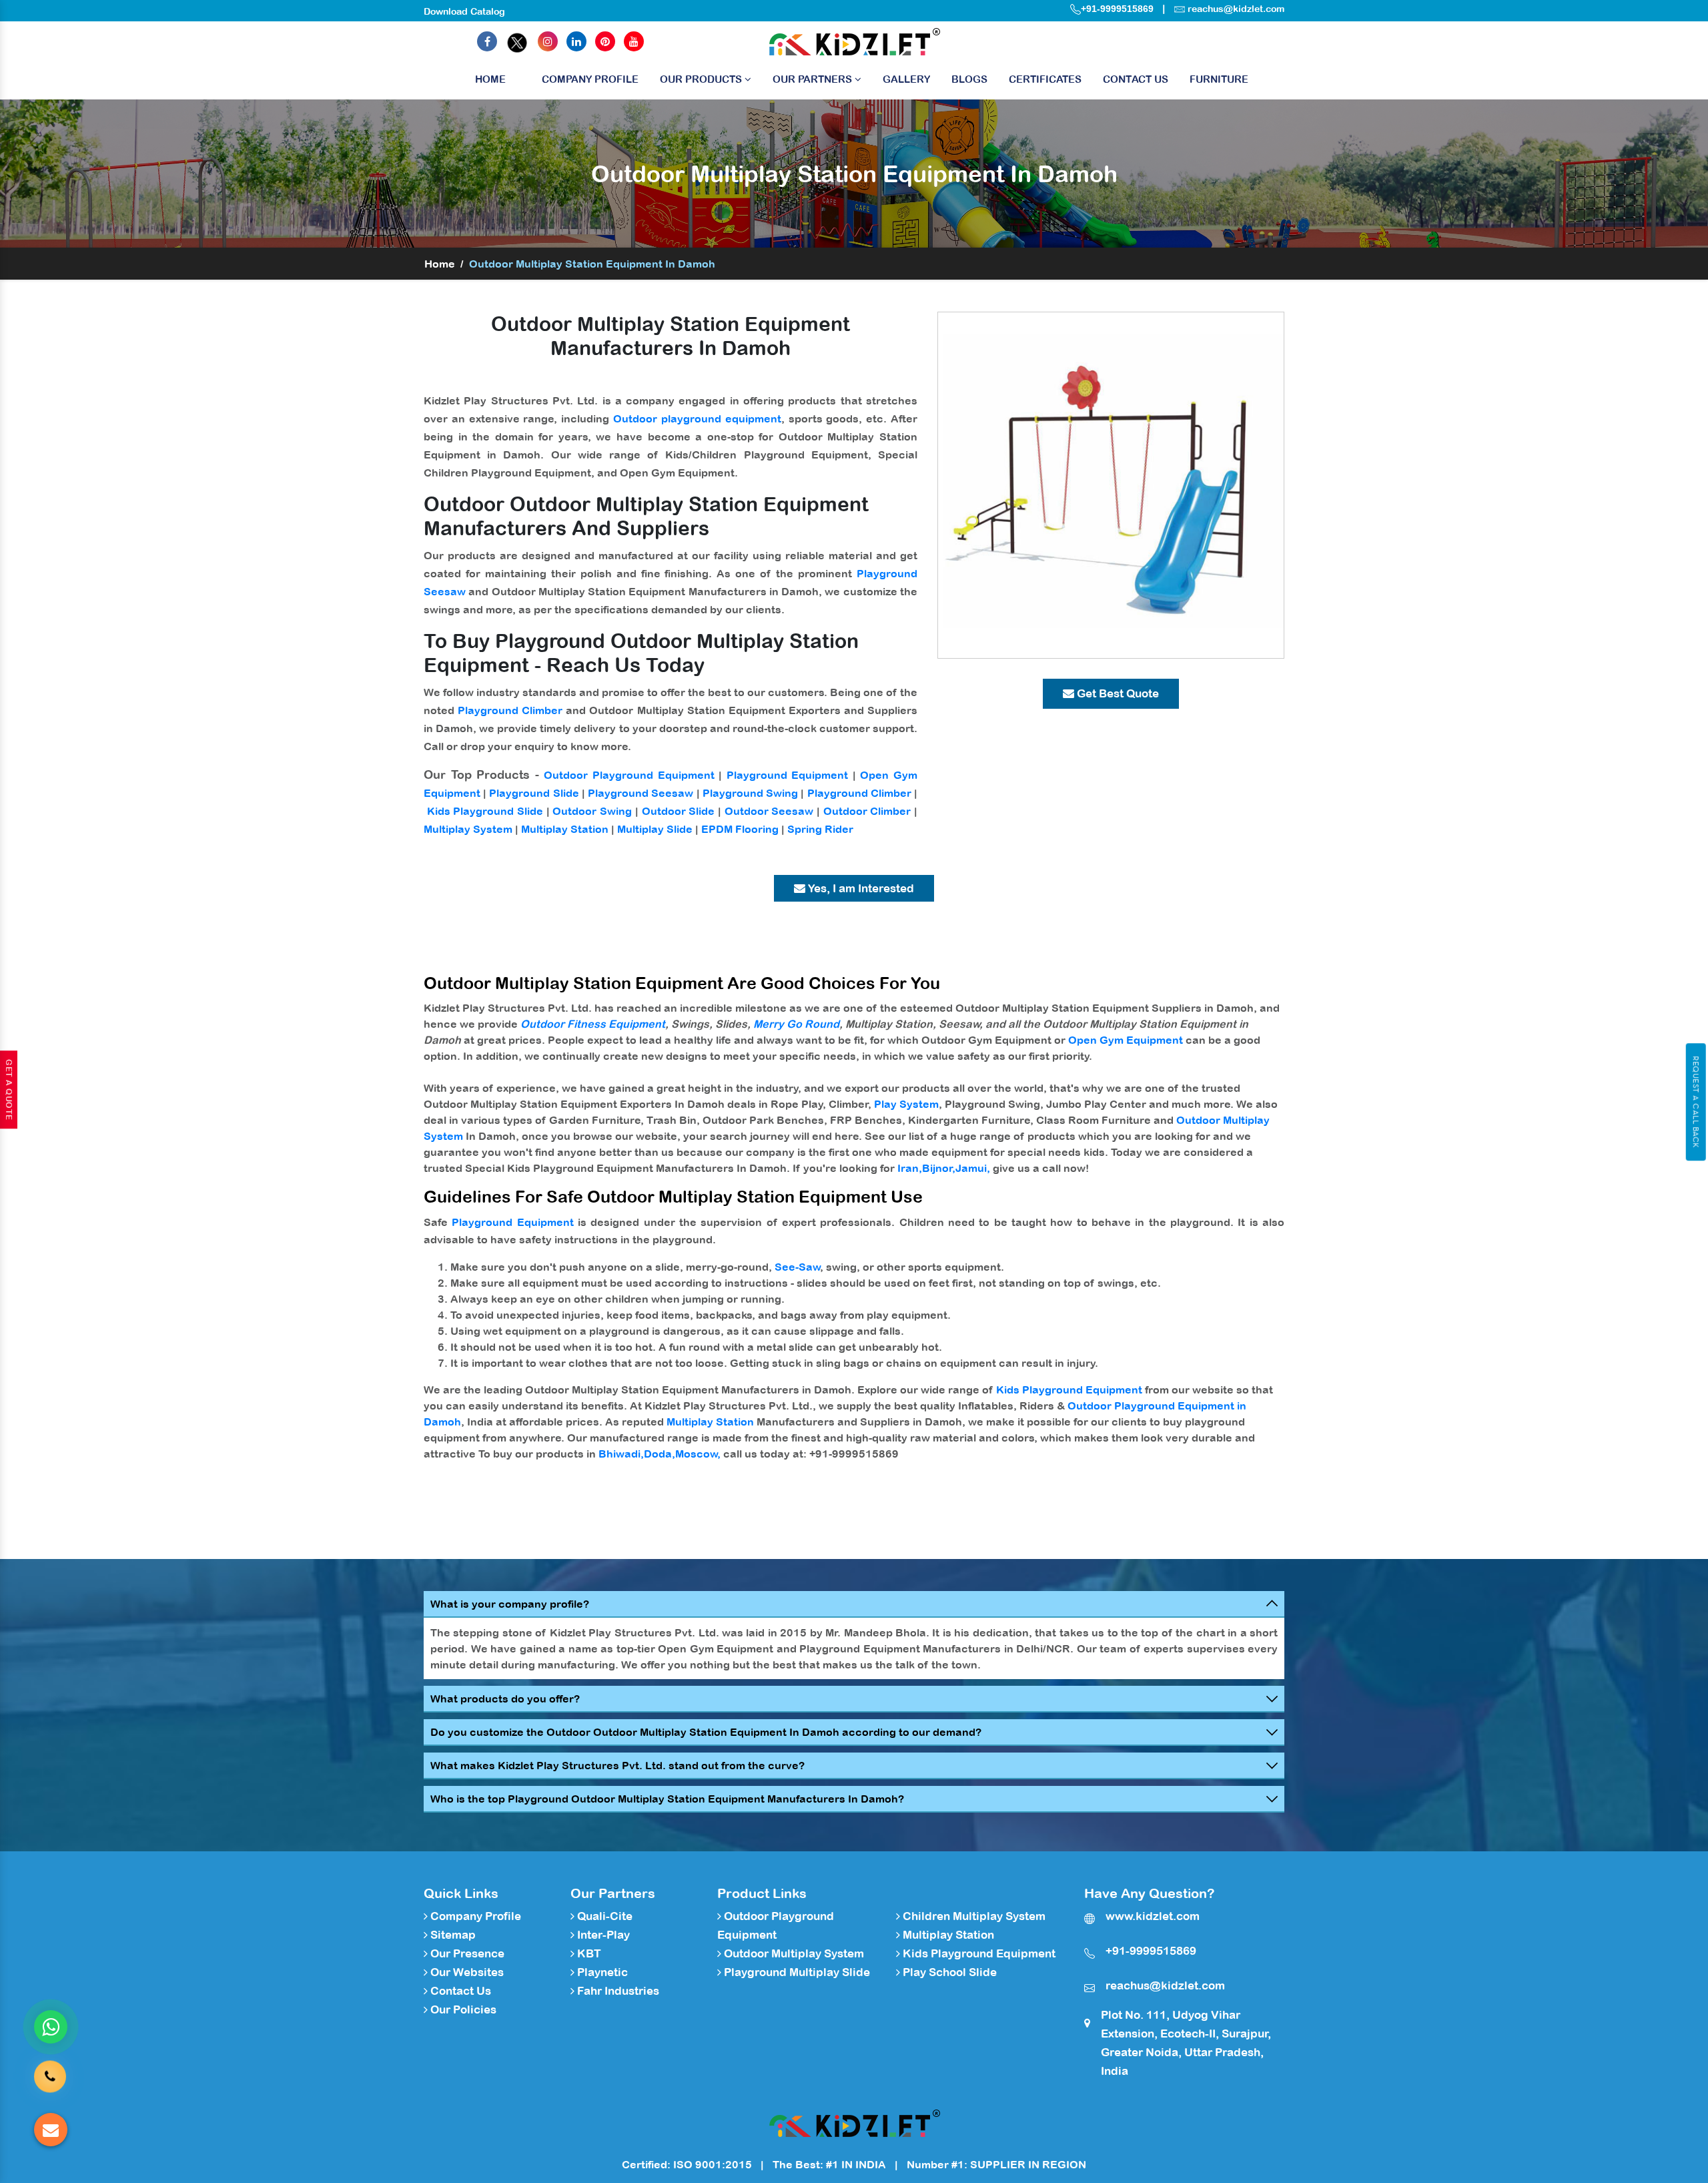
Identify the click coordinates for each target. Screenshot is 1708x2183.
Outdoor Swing (592, 811)
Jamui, (973, 1168)
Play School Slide (948, 1972)
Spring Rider (820, 829)
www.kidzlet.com (1153, 1916)
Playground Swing (750, 793)
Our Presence (466, 1953)
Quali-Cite (603, 1916)
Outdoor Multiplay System (793, 1953)
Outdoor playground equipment (697, 418)
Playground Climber (510, 710)
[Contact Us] (50, 2070)
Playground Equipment (788, 775)
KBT (588, 1953)
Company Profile (590, 79)
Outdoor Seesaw (769, 811)
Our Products (702, 79)
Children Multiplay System (973, 1916)
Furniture (1219, 79)
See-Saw (798, 1267)
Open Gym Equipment (1126, 1040)
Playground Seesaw (640, 793)
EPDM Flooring (740, 829)
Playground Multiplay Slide (796, 1972)
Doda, (660, 1454)
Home (490, 79)
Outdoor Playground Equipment (629, 775)
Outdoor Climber (867, 811)
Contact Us (1136, 79)
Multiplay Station (565, 829)
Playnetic (601, 1972)
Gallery (906, 79)
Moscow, (698, 1454)
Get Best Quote (1117, 693)
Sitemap (452, 1935)
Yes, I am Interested (860, 888)
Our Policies (462, 2009)
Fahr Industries (617, 1991)
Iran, (910, 1168)
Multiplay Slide (655, 829)
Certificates (1045, 79)
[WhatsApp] (51, 2027)
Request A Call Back (1696, 1102)
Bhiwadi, (621, 1454)
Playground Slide (534, 793)
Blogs (969, 79)
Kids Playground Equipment (1069, 1389)
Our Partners (814, 79)
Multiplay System (468, 829)
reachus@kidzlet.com (1236, 9)
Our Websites (466, 1972)
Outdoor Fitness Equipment (593, 1024)
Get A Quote (9, 1090)
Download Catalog (464, 11)
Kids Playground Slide (485, 811)
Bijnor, (939, 1168)
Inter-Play (602, 1935)
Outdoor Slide (679, 811)
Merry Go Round (796, 1024)
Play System (906, 1104)
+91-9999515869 (1117, 9)
